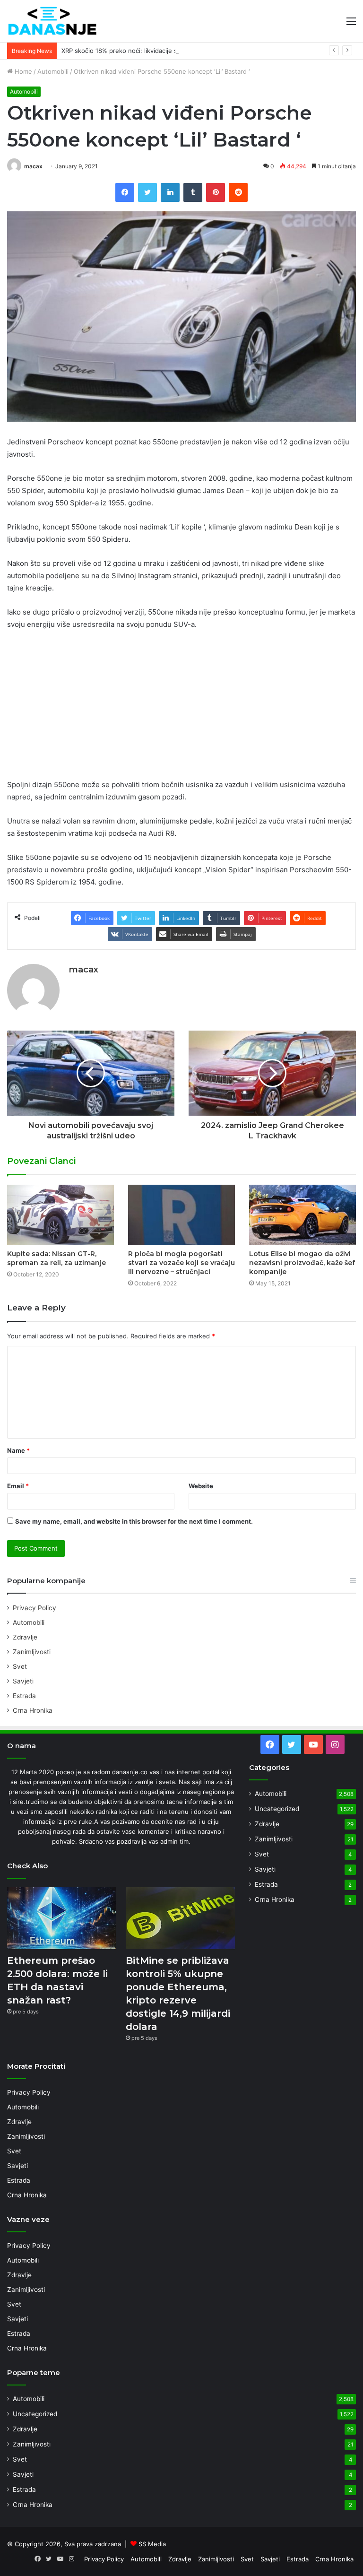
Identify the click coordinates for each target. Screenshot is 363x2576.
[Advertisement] (181, 709)
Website (201, 1486)
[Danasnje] (52, 21)
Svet (20, 1666)
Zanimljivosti (32, 1652)
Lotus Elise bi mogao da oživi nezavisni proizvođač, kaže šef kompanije (302, 1263)
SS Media (152, 2544)
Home (22, 71)
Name (18, 1450)
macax (33, 166)
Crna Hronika (33, 1710)
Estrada (24, 1696)
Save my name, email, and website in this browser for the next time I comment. (134, 1521)
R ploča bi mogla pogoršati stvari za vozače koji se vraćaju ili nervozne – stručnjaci (181, 1263)
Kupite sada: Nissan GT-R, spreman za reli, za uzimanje (56, 1258)
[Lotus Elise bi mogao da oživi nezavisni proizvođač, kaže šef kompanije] (302, 1215)
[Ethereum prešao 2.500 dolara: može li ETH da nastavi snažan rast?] (62, 1918)
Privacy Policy (35, 1608)
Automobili (53, 71)
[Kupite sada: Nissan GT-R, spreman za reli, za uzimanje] (60, 1215)
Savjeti (23, 1681)
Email (18, 1486)
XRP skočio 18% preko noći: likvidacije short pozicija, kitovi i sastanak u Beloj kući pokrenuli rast (202, 51)
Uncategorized (277, 1809)
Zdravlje (25, 1637)
